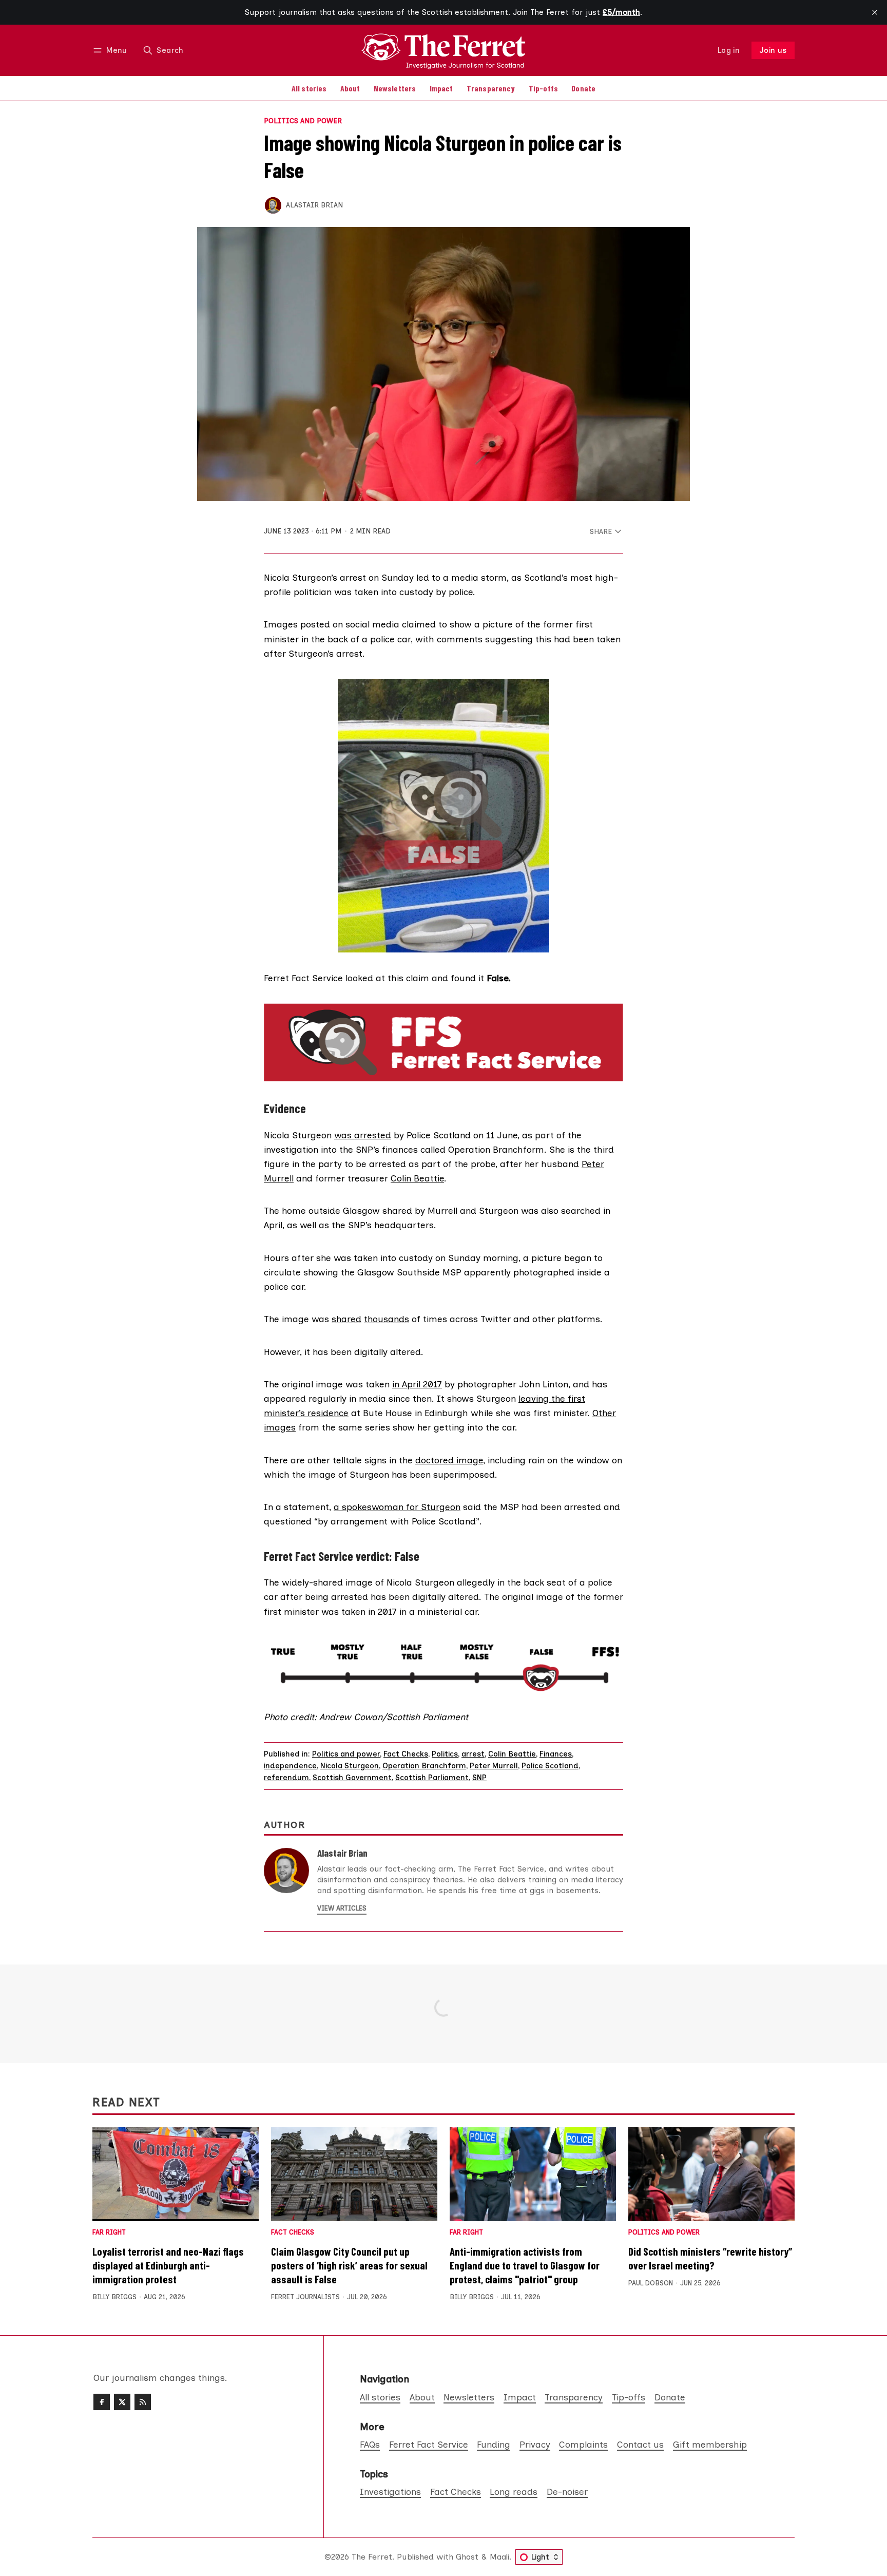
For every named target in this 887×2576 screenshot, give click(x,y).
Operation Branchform (424, 1766)
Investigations (390, 2492)
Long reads (514, 2492)
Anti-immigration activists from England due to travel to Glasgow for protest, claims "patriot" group (525, 2265)
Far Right (109, 2233)
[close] (875, 12)
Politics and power (303, 121)
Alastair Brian (314, 205)
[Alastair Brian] (273, 205)
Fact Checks (406, 1754)
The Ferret (372, 2557)
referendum (286, 1778)
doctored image (449, 1460)
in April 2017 (417, 1384)
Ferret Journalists (305, 2297)
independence (290, 1766)
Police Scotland (550, 1766)
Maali (499, 2557)
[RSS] (143, 2402)
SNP (479, 1778)
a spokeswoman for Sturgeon (397, 1507)
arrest (473, 1754)
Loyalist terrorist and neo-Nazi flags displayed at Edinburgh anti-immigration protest (168, 2265)
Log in (729, 50)
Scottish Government (352, 1778)
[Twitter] (122, 2402)
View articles (342, 1908)
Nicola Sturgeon (350, 1766)
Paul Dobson (651, 2283)
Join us (773, 50)
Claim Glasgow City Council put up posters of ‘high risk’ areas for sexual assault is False (349, 2265)
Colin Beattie (417, 1178)
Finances (556, 1754)
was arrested (363, 1135)
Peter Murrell (494, 1766)
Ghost (467, 2557)
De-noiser (567, 2492)
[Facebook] (102, 2402)
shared (346, 1319)
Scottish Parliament (432, 1778)
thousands (387, 1319)
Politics (445, 1754)
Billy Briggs (114, 2297)
